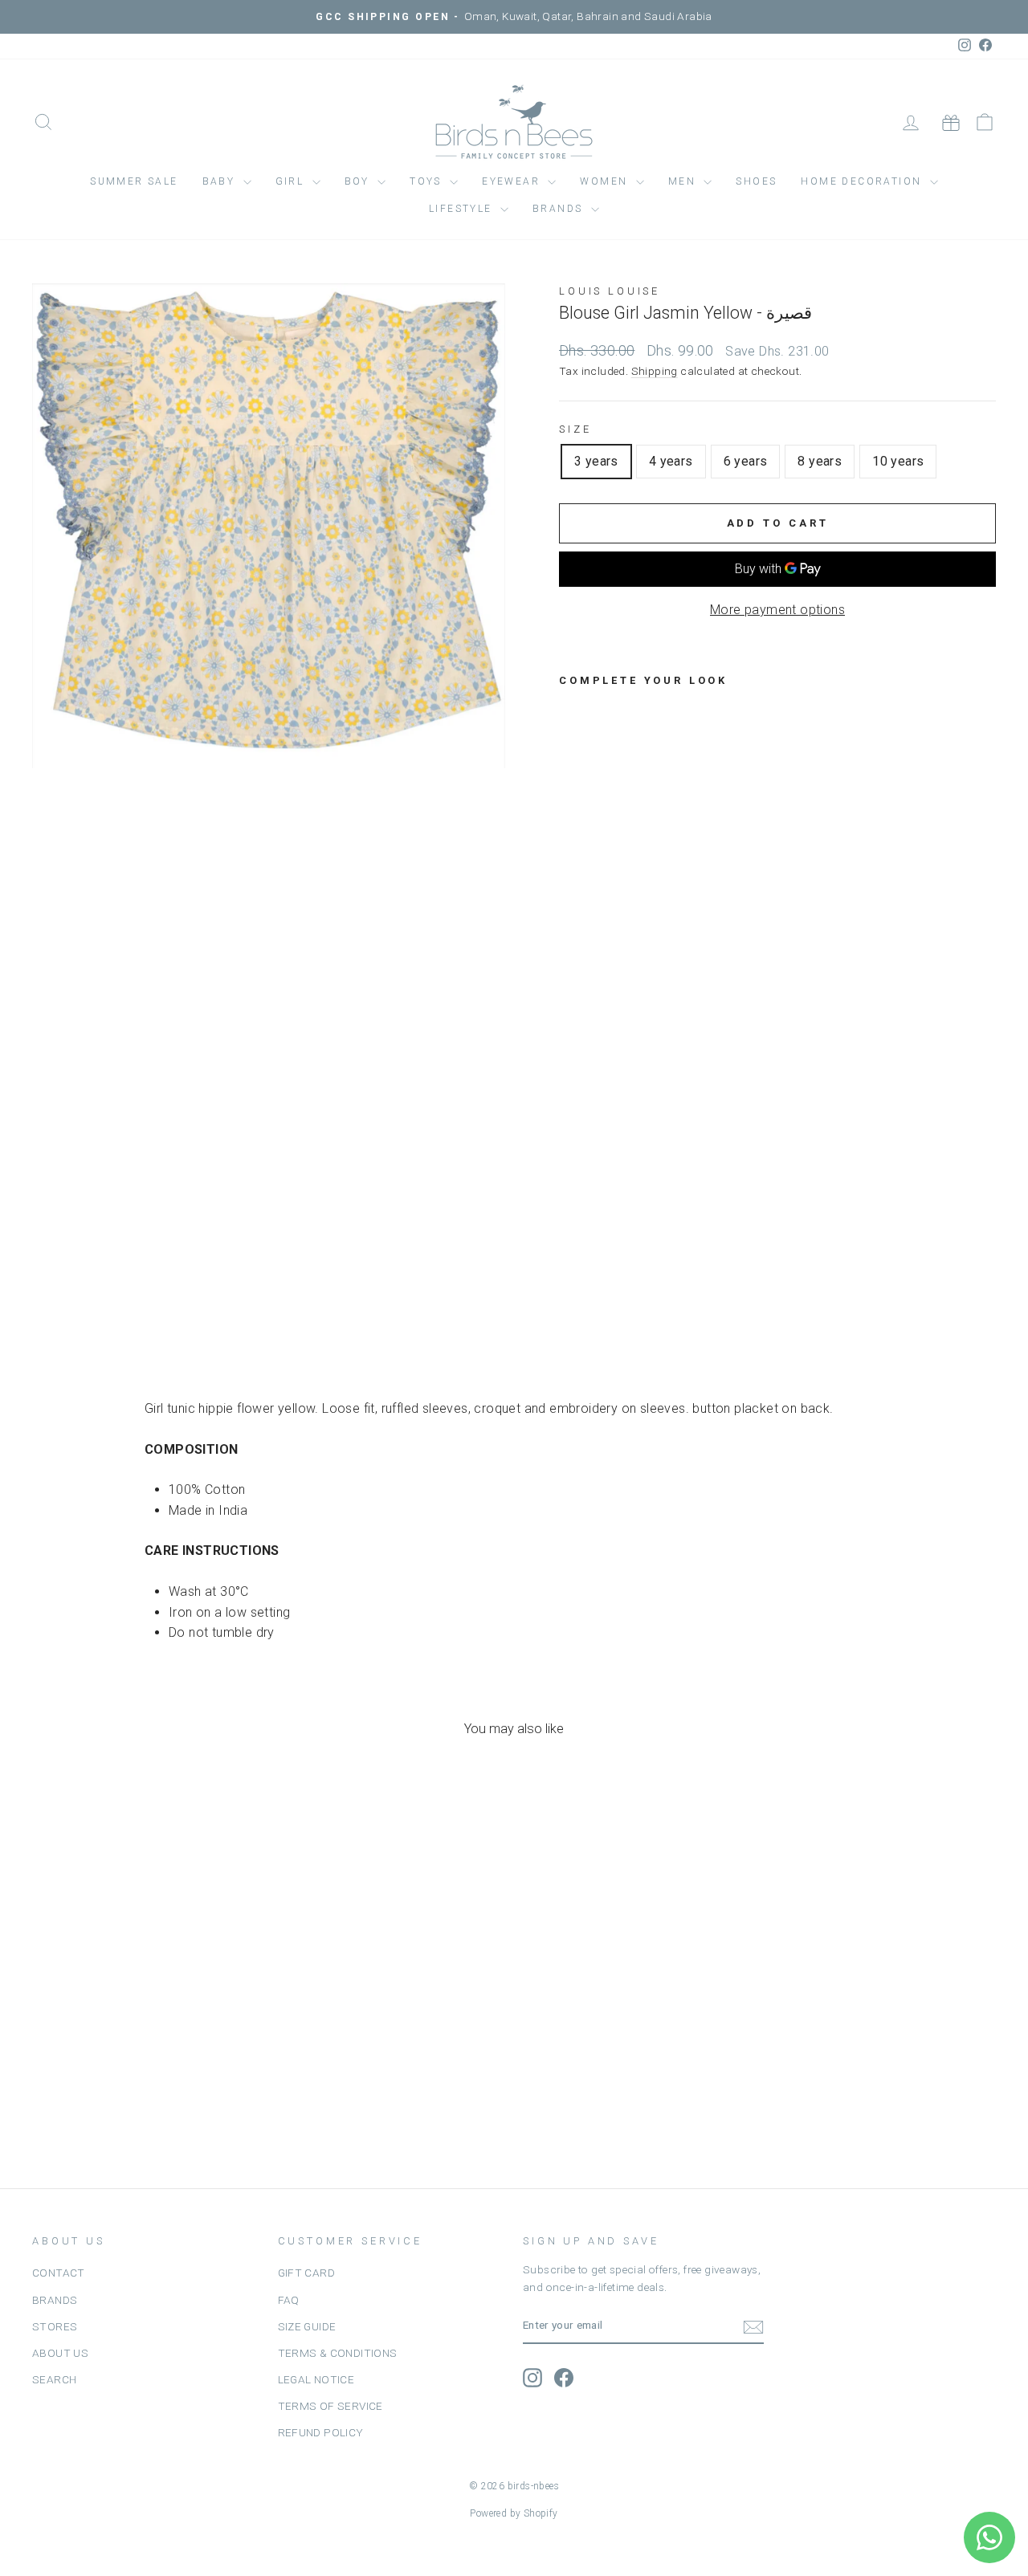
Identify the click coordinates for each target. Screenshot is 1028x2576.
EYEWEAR (513, 181)
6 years (746, 461)
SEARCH (54, 2379)
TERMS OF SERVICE (330, 2406)
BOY (359, 181)
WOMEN (606, 181)
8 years (820, 461)
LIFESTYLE (463, 209)
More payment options (777, 610)
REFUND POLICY (321, 2432)
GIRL (292, 181)
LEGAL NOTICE (316, 2379)
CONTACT (59, 2273)
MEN (684, 181)
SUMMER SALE (134, 181)
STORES (55, 2326)
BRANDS (55, 2300)
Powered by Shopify (514, 2513)
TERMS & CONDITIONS (338, 2353)
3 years (596, 461)
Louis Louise (610, 291)
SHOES (756, 181)
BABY (221, 181)
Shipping (655, 371)
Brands (560, 209)
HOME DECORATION (863, 181)
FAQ (289, 2300)
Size (575, 429)
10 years (898, 461)
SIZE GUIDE (307, 2326)
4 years (671, 461)
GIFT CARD (307, 2273)
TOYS (428, 181)
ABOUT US (60, 2353)
